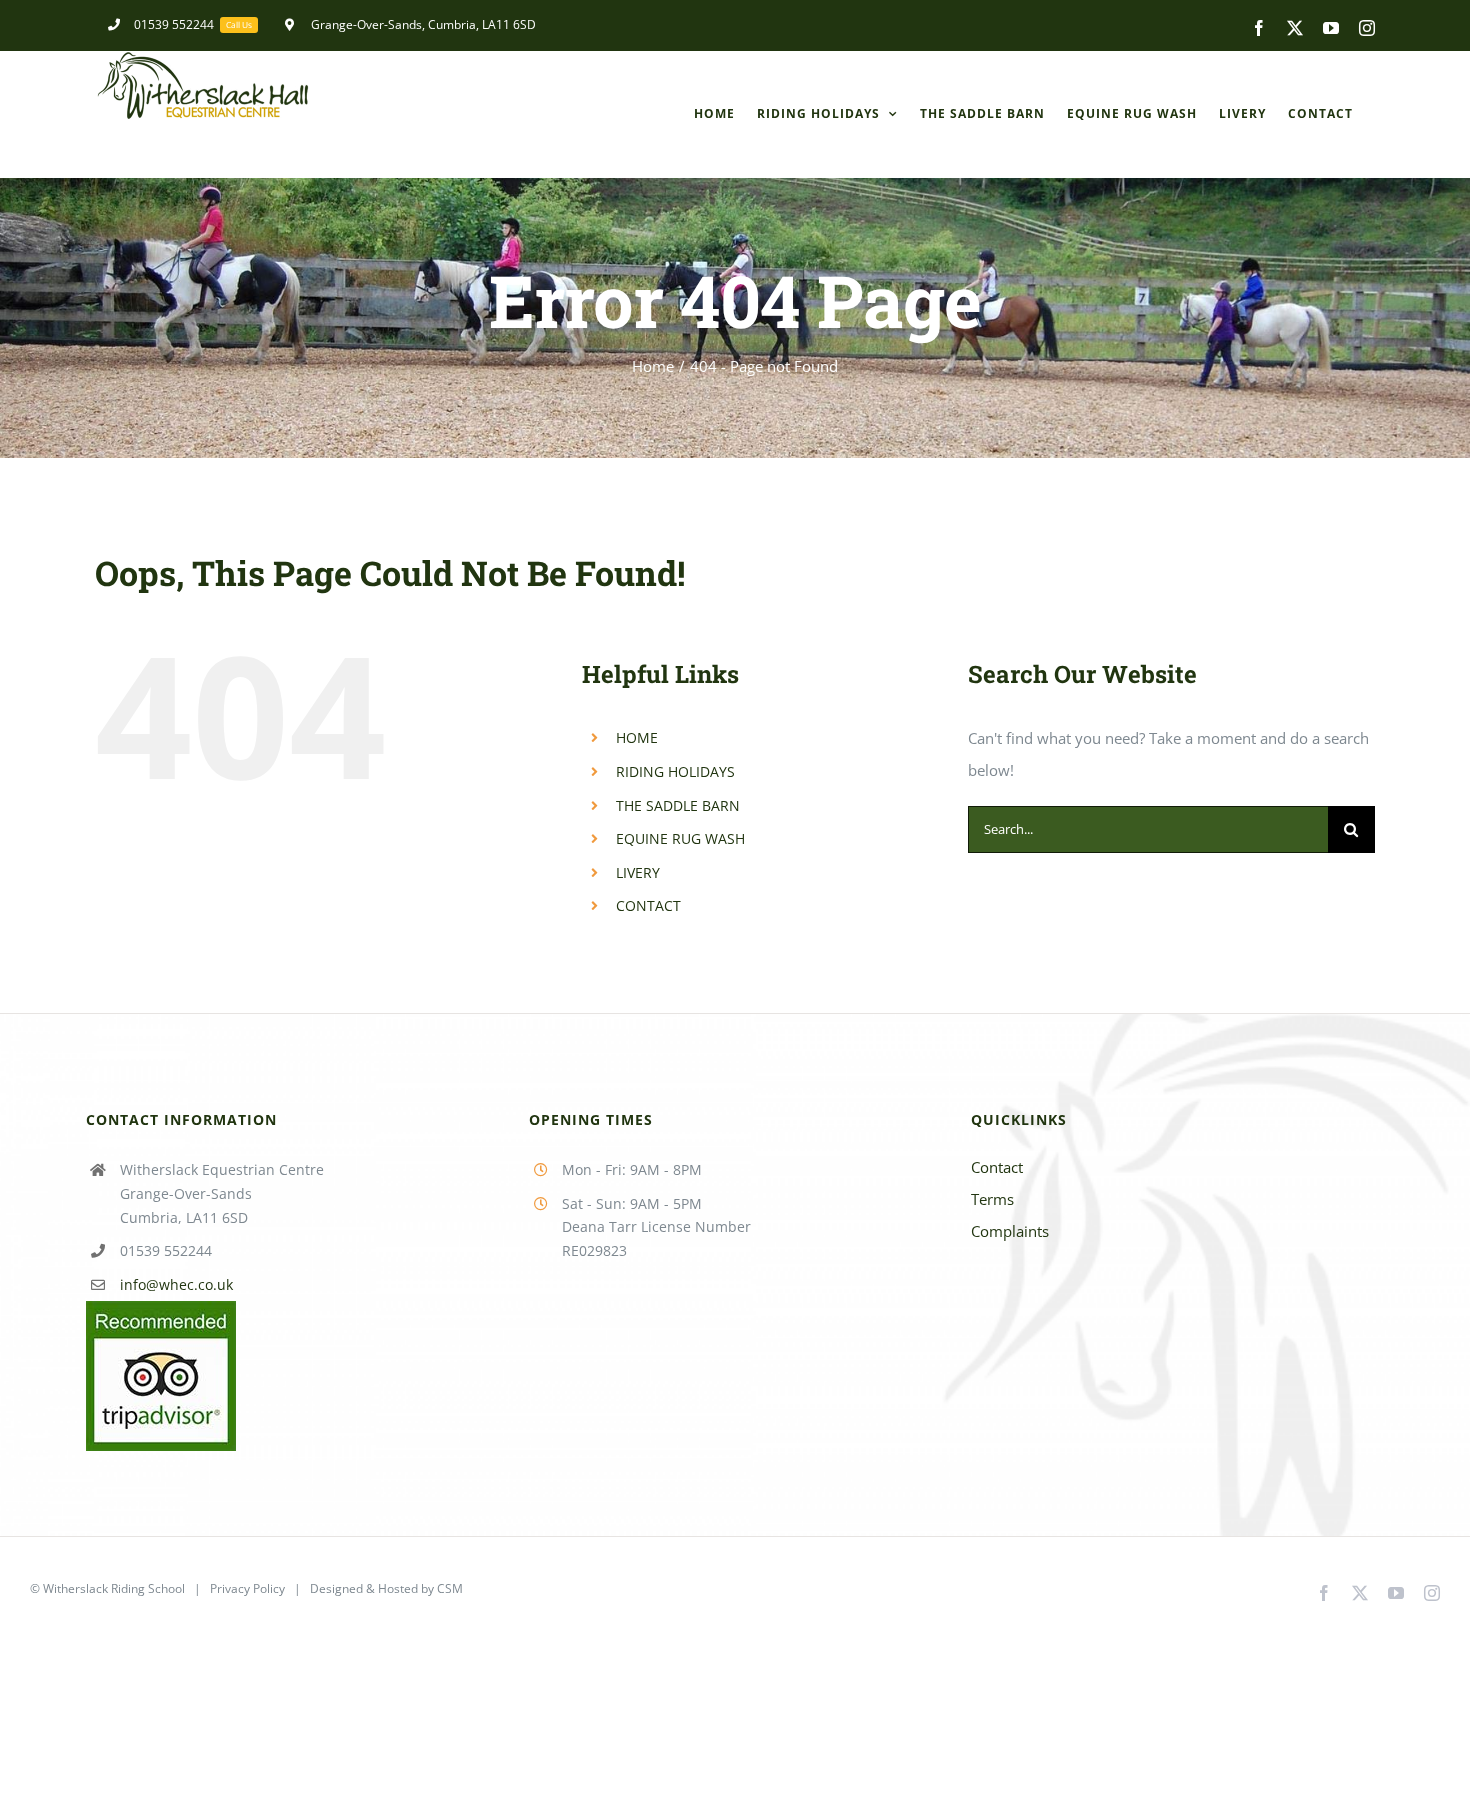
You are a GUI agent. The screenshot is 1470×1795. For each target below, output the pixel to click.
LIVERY (638, 872)
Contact (997, 1167)
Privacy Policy (247, 1588)
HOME (637, 737)
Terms (992, 1199)
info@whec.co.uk (176, 1284)
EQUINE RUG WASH (680, 838)
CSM (450, 1588)
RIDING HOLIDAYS (675, 771)
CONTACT (648, 905)
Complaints (1010, 1231)
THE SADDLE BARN (678, 805)
